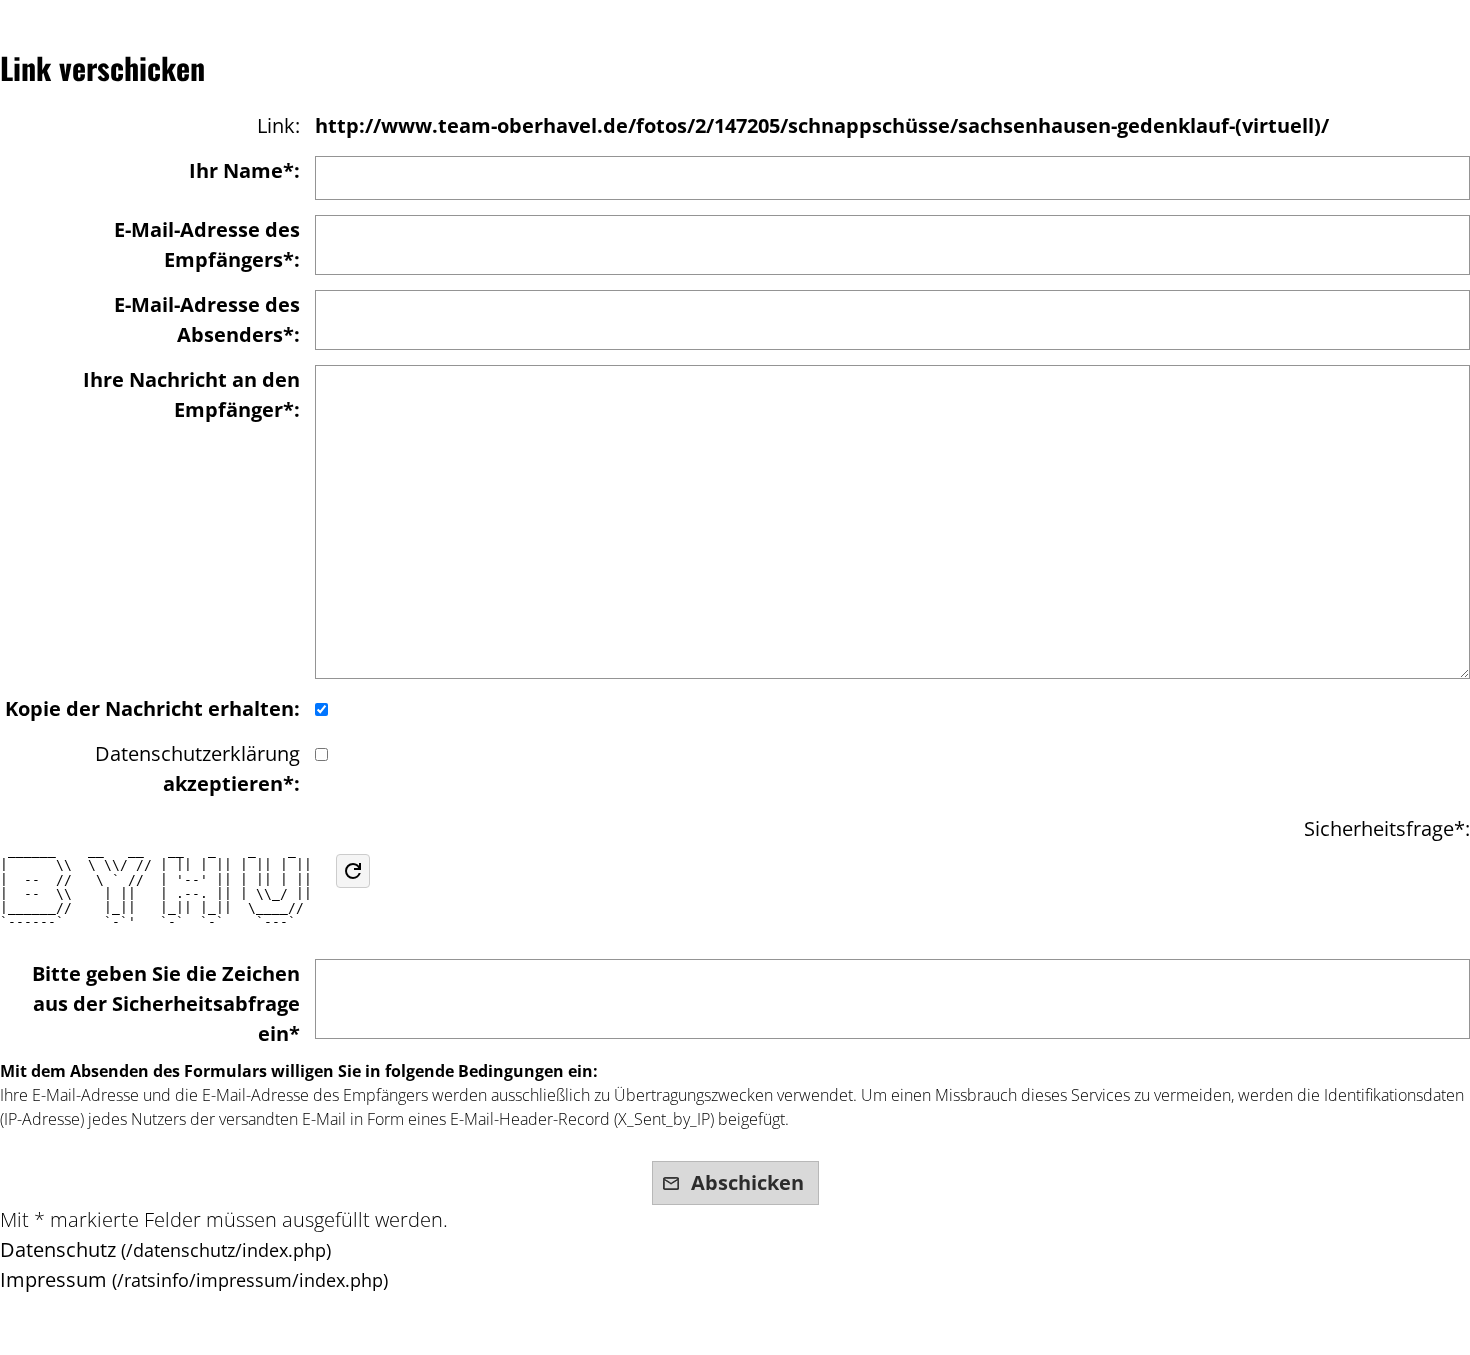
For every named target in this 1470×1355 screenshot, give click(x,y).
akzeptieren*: (197, 768)
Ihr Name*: (244, 170)
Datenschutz (58, 1249)
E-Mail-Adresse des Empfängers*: (207, 244)
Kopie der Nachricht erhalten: (152, 708)
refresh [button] (353, 871)
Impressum (53, 1279)
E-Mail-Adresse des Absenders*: (207, 319)
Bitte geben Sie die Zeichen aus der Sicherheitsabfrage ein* (166, 1003)
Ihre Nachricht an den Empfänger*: (191, 394)
